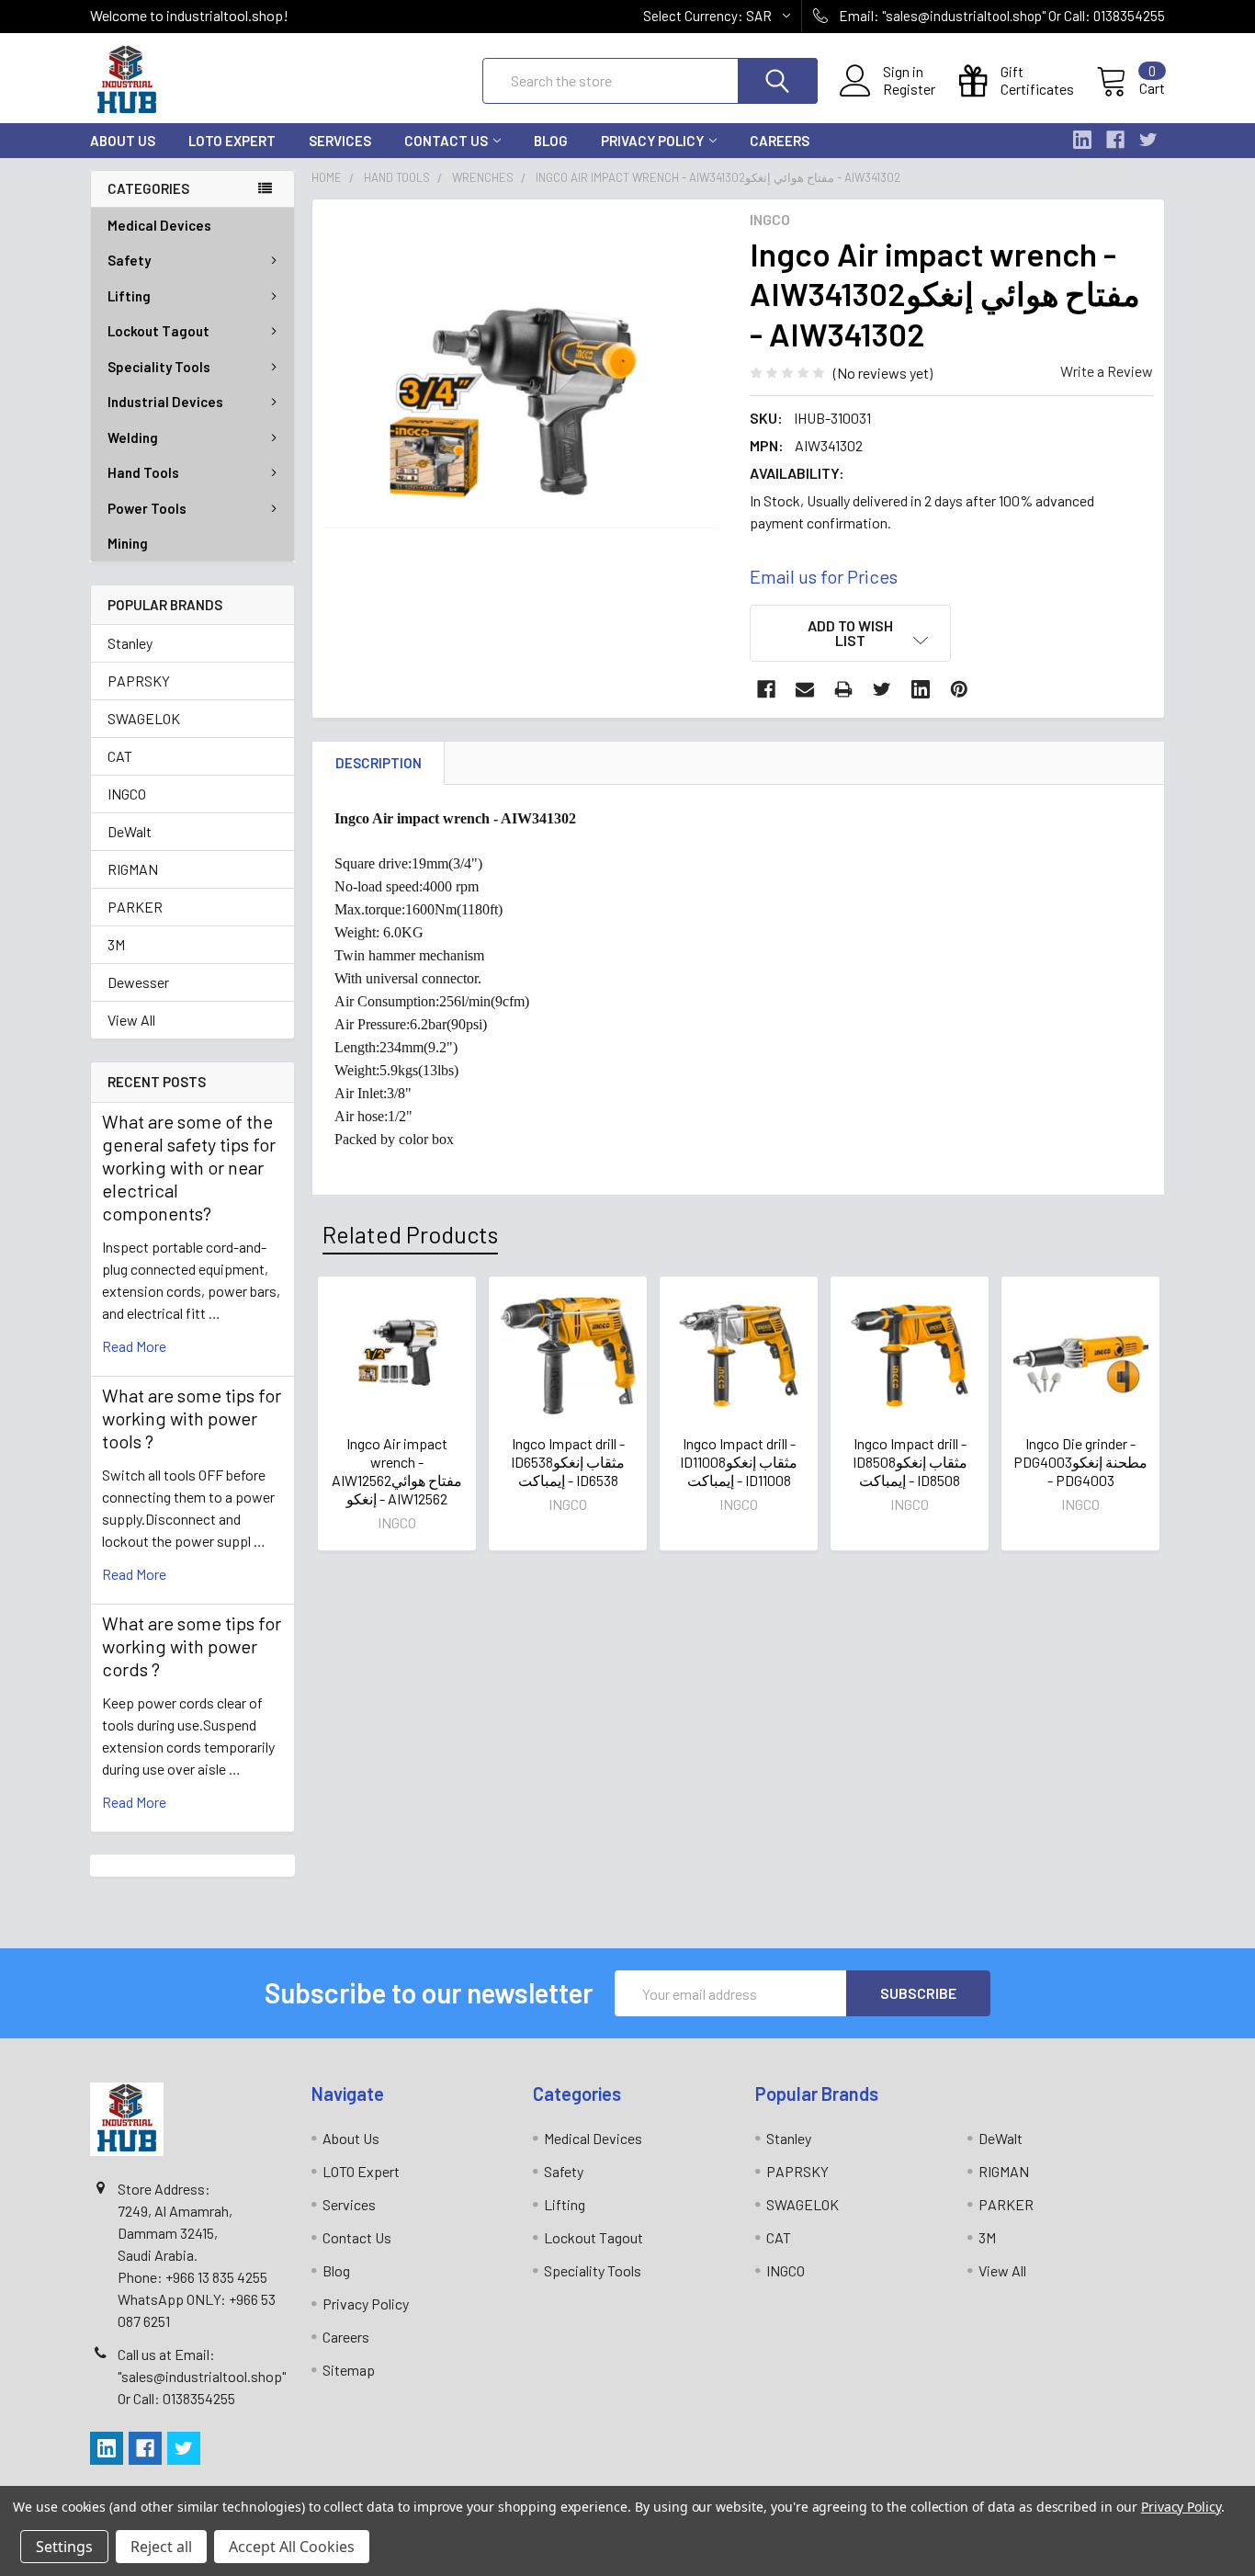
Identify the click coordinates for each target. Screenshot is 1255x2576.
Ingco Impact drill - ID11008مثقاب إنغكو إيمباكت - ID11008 (739, 1462)
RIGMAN (133, 869)
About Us (123, 141)
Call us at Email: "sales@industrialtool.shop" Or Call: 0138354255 (202, 2376)
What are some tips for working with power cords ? (192, 1646)
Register (909, 89)
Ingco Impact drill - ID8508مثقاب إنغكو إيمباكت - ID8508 (910, 1462)
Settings (64, 2547)
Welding (133, 437)
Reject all (161, 2547)
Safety (129, 260)
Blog (551, 141)
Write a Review (1107, 371)
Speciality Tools (159, 367)
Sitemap (349, 2370)
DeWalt (130, 831)
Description (379, 763)
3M (116, 944)
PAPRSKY (139, 681)
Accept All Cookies (292, 2547)
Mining (128, 543)
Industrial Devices (165, 402)
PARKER (135, 907)
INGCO (127, 794)
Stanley (130, 643)
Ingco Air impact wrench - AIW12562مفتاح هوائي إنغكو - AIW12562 (397, 1471)
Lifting (129, 296)
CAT (120, 756)
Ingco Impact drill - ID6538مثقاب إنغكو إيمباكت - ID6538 (568, 1462)
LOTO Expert (232, 141)
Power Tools (147, 508)
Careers (780, 141)
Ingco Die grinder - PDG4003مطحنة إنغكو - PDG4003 (1080, 1462)
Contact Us (446, 141)
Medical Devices (159, 225)
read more (134, 1346)
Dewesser (138, 982)
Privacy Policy (652, 141)
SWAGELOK (144, 718)
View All (131, 1020)
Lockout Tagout (158, 331)
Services (340, 141)
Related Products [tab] (410, 1234)
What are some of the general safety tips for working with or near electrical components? (189, 1167)
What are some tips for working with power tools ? (192, 1418)
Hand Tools (143, 472)
